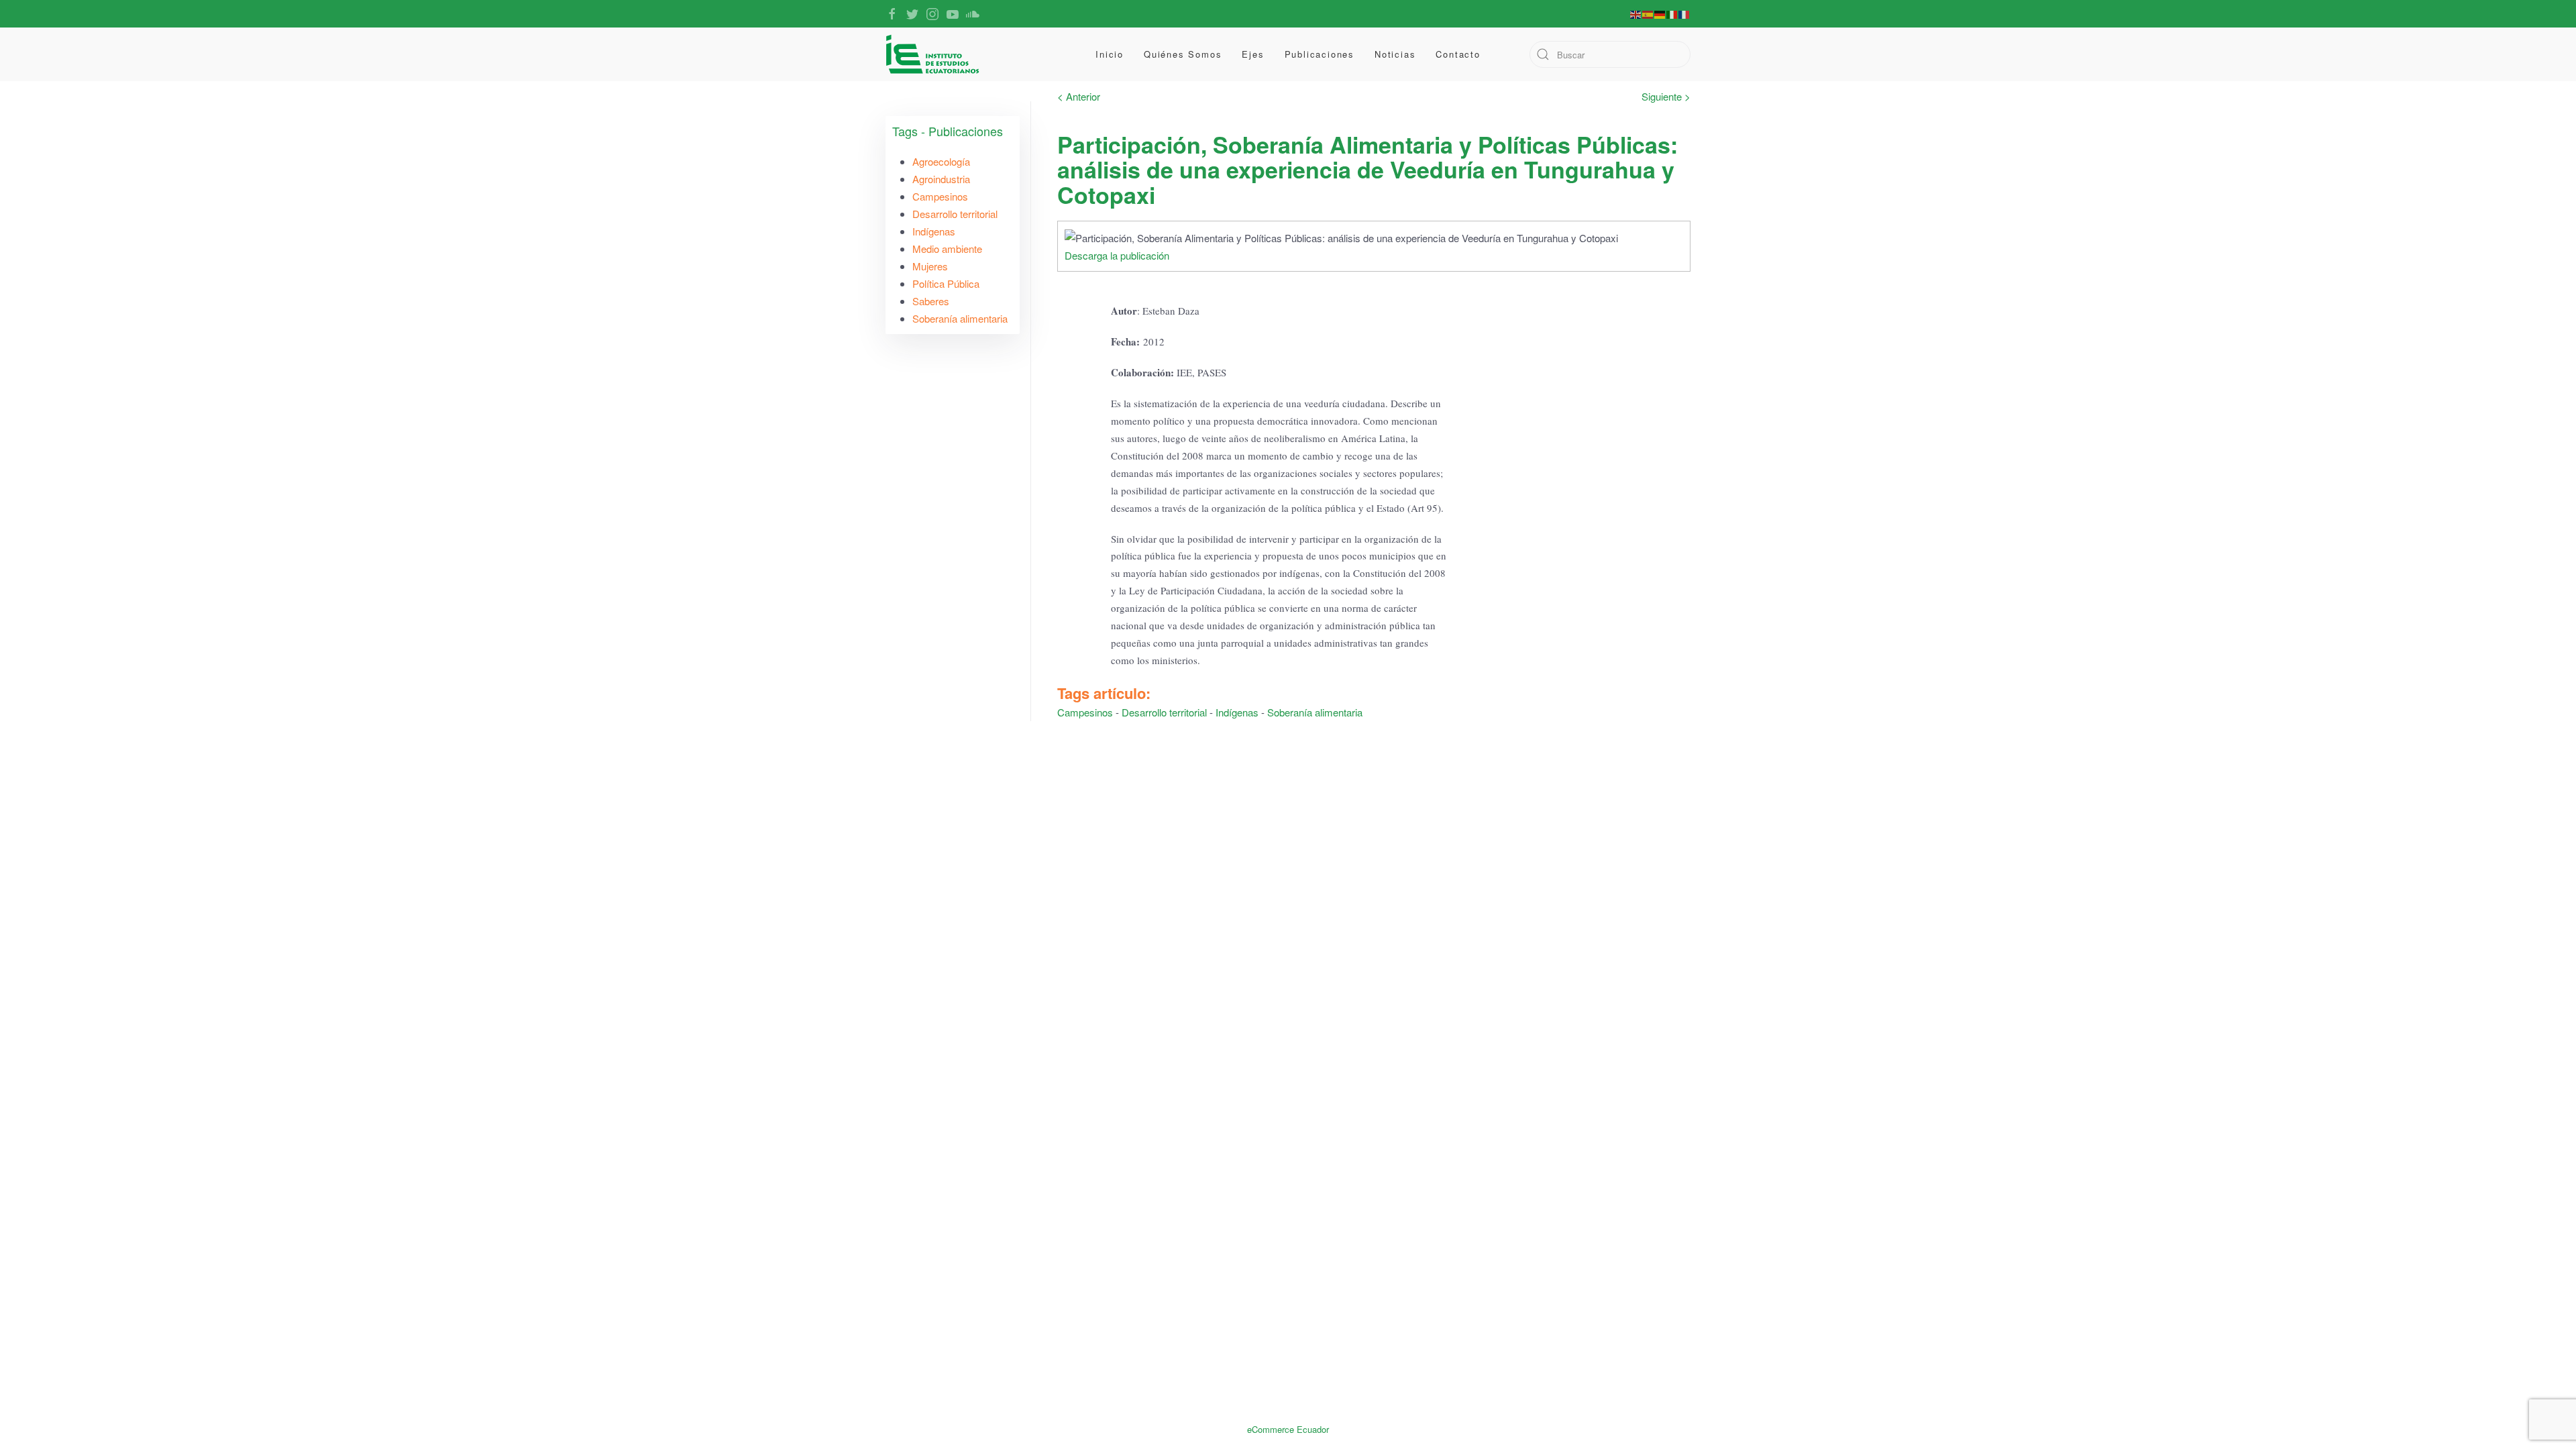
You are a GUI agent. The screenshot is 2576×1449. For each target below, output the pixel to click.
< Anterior (1079, 96)
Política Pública (946, 283)
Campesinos (1085, 712)
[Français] (1684, 13)
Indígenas (1237, 712)
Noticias (1395, 54)
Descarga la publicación (1117, 255)
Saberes (931, 301)
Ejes (1253, 54)
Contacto (1458, 54)
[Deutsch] (1660, 13)
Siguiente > (1666, 96)
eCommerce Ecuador (1288, 1429)
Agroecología (941, 161)
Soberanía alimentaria (1315, 712)
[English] (1636, 13)
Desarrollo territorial (1164, 712)
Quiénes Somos (1183, 54)
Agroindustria (941, 179)
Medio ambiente (947, 249)
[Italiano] (1672, 13)
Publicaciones (1320, 54)
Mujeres (930, 266)
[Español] (1648, 13)
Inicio (1110, 54)
